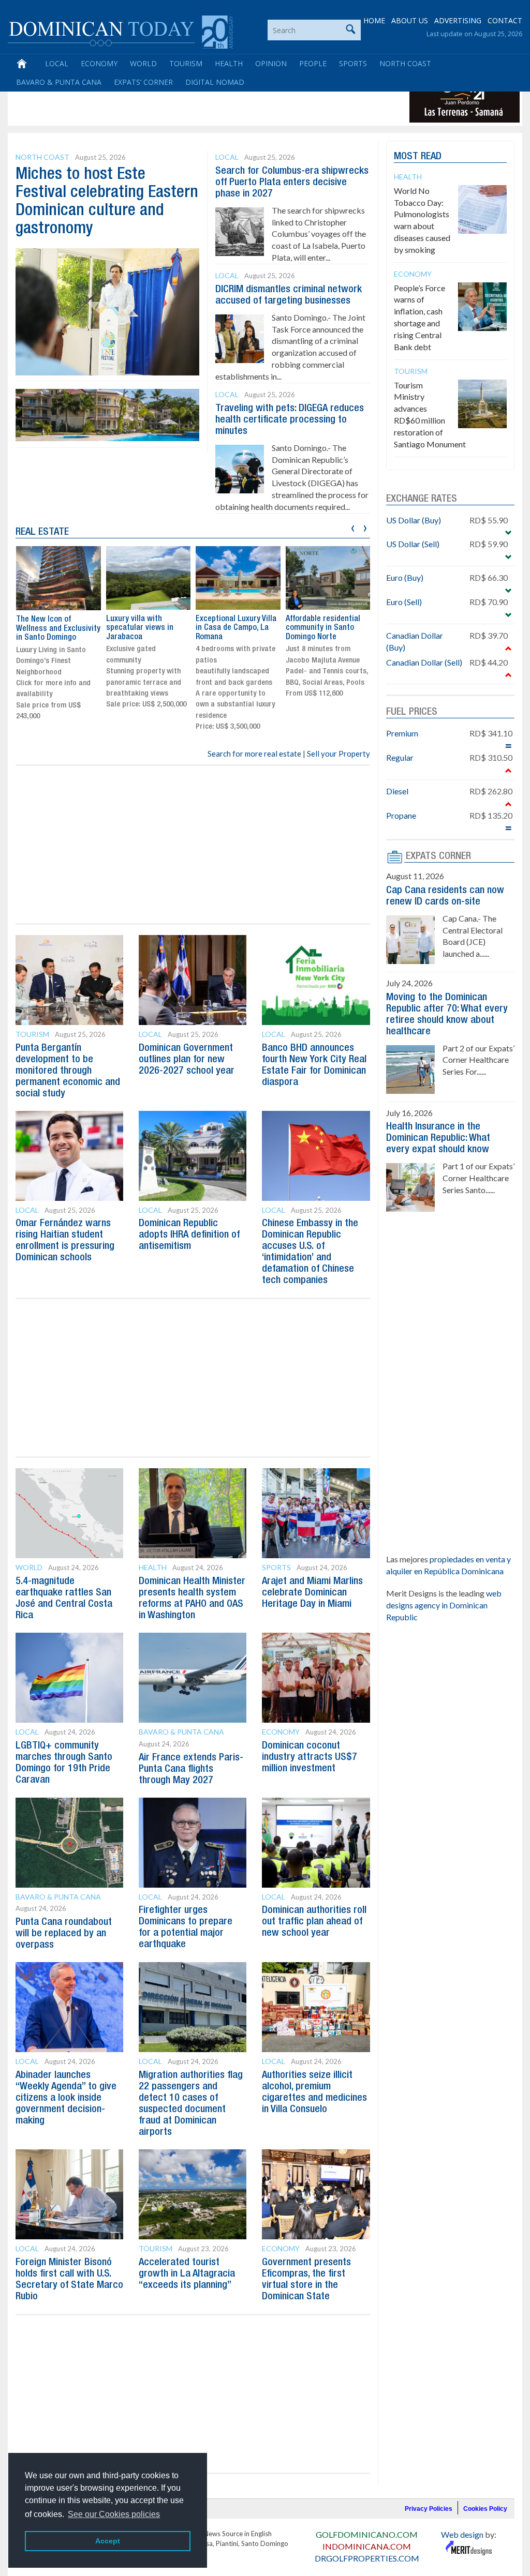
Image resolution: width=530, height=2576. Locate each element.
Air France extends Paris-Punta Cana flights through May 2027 (191, 1769)
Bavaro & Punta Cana (59, 82)
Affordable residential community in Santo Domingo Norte (233, 628)
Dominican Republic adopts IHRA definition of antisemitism (189, 1235)
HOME (374, 20)
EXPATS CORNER (438, 856)
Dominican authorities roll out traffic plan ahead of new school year (314, 1922)
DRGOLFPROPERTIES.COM (367, 2558)
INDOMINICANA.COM (367, 2546)
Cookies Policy (485, 2509)
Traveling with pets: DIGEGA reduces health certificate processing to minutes (290, 420)
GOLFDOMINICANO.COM (367, 2534)
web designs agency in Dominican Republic (444, 1605)
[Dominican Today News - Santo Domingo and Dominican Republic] (120, 31)
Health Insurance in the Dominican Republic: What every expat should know (438, 1138)
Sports (353, 63)
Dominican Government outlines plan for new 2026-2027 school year (187, 1060)
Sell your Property (338, 754)
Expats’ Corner (143, 82)
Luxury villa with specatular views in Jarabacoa (50, 628)
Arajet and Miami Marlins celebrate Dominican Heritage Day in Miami (312, 1593)
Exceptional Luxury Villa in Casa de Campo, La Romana (146, 628)
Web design (462, 2534)
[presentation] (353, 527)
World (143, 63)
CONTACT (505, 20)
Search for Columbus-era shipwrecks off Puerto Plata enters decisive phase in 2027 (292, 183)
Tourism (186, 63)
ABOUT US (410, 20)
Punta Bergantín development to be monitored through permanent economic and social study (68, 1071)
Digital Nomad (215, 82)
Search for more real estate (254, 754)
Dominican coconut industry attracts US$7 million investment (310, 1757)
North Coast (405, 63)
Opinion (271, 63)
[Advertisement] (199, 99)
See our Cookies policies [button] (114, 2514)
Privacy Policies (429, 2509)
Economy (99, 63)
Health (229, 63)
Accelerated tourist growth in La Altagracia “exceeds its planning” (187, 2274)
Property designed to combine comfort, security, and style (322, 628)
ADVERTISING (458, 20)
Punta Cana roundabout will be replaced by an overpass (64, 1934)
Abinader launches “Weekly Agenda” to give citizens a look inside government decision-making (66, 2098)
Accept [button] (108, 2541)
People (313, 63)
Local (57, 63)
